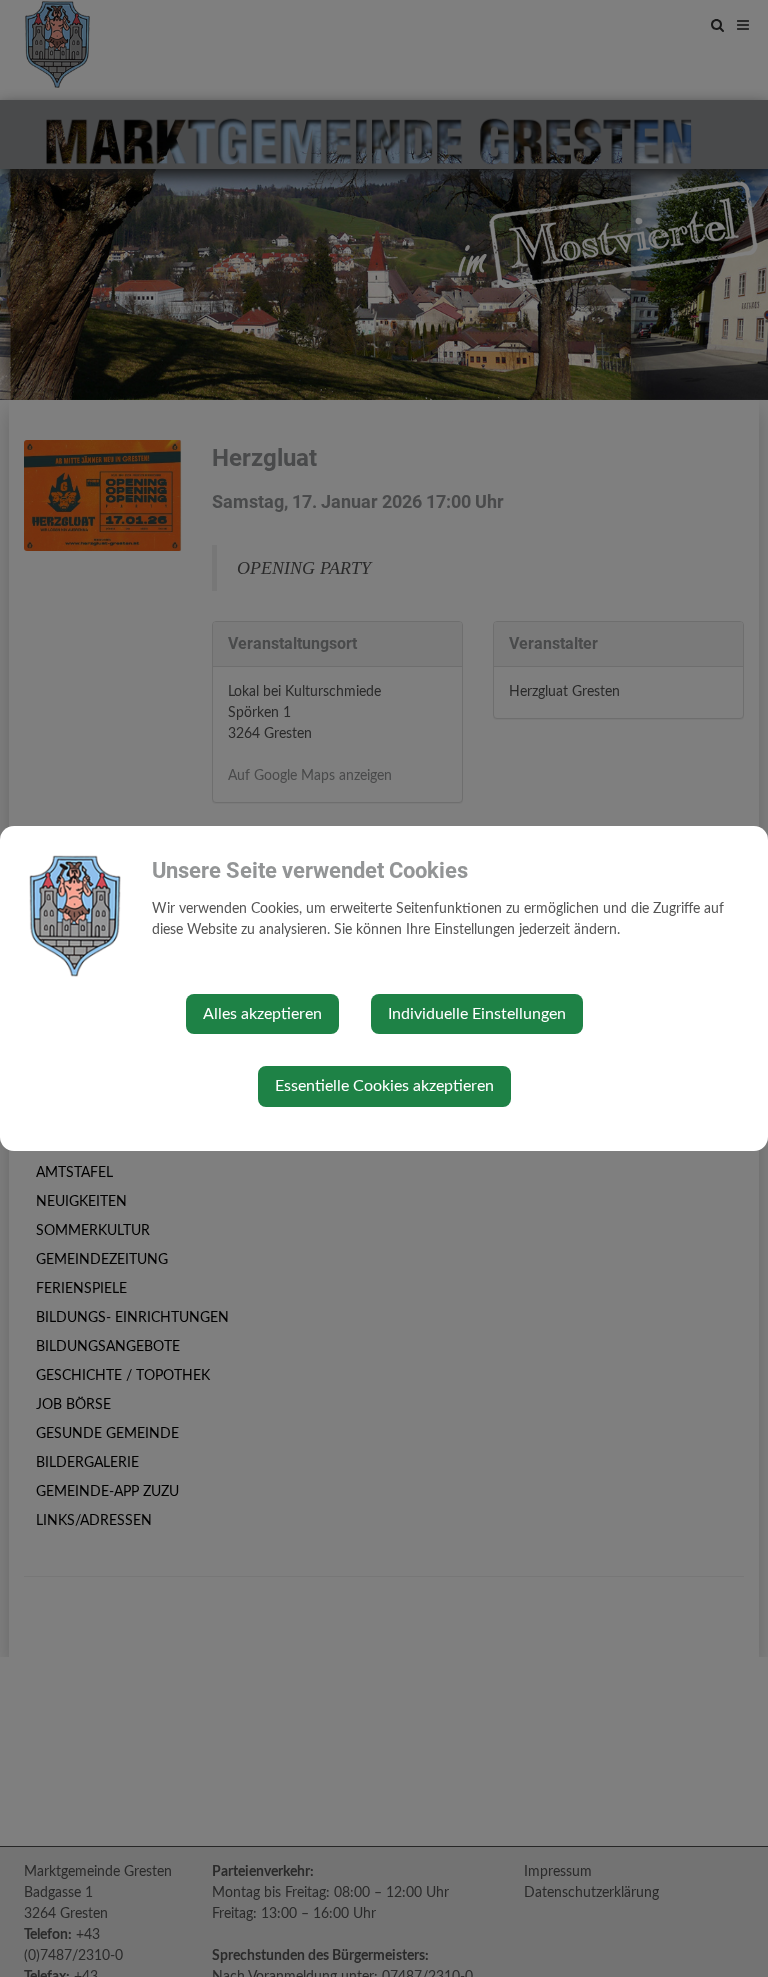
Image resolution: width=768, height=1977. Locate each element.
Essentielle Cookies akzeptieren (384, 1086)
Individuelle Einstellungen (477, 1014)
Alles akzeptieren (262, 1014)
